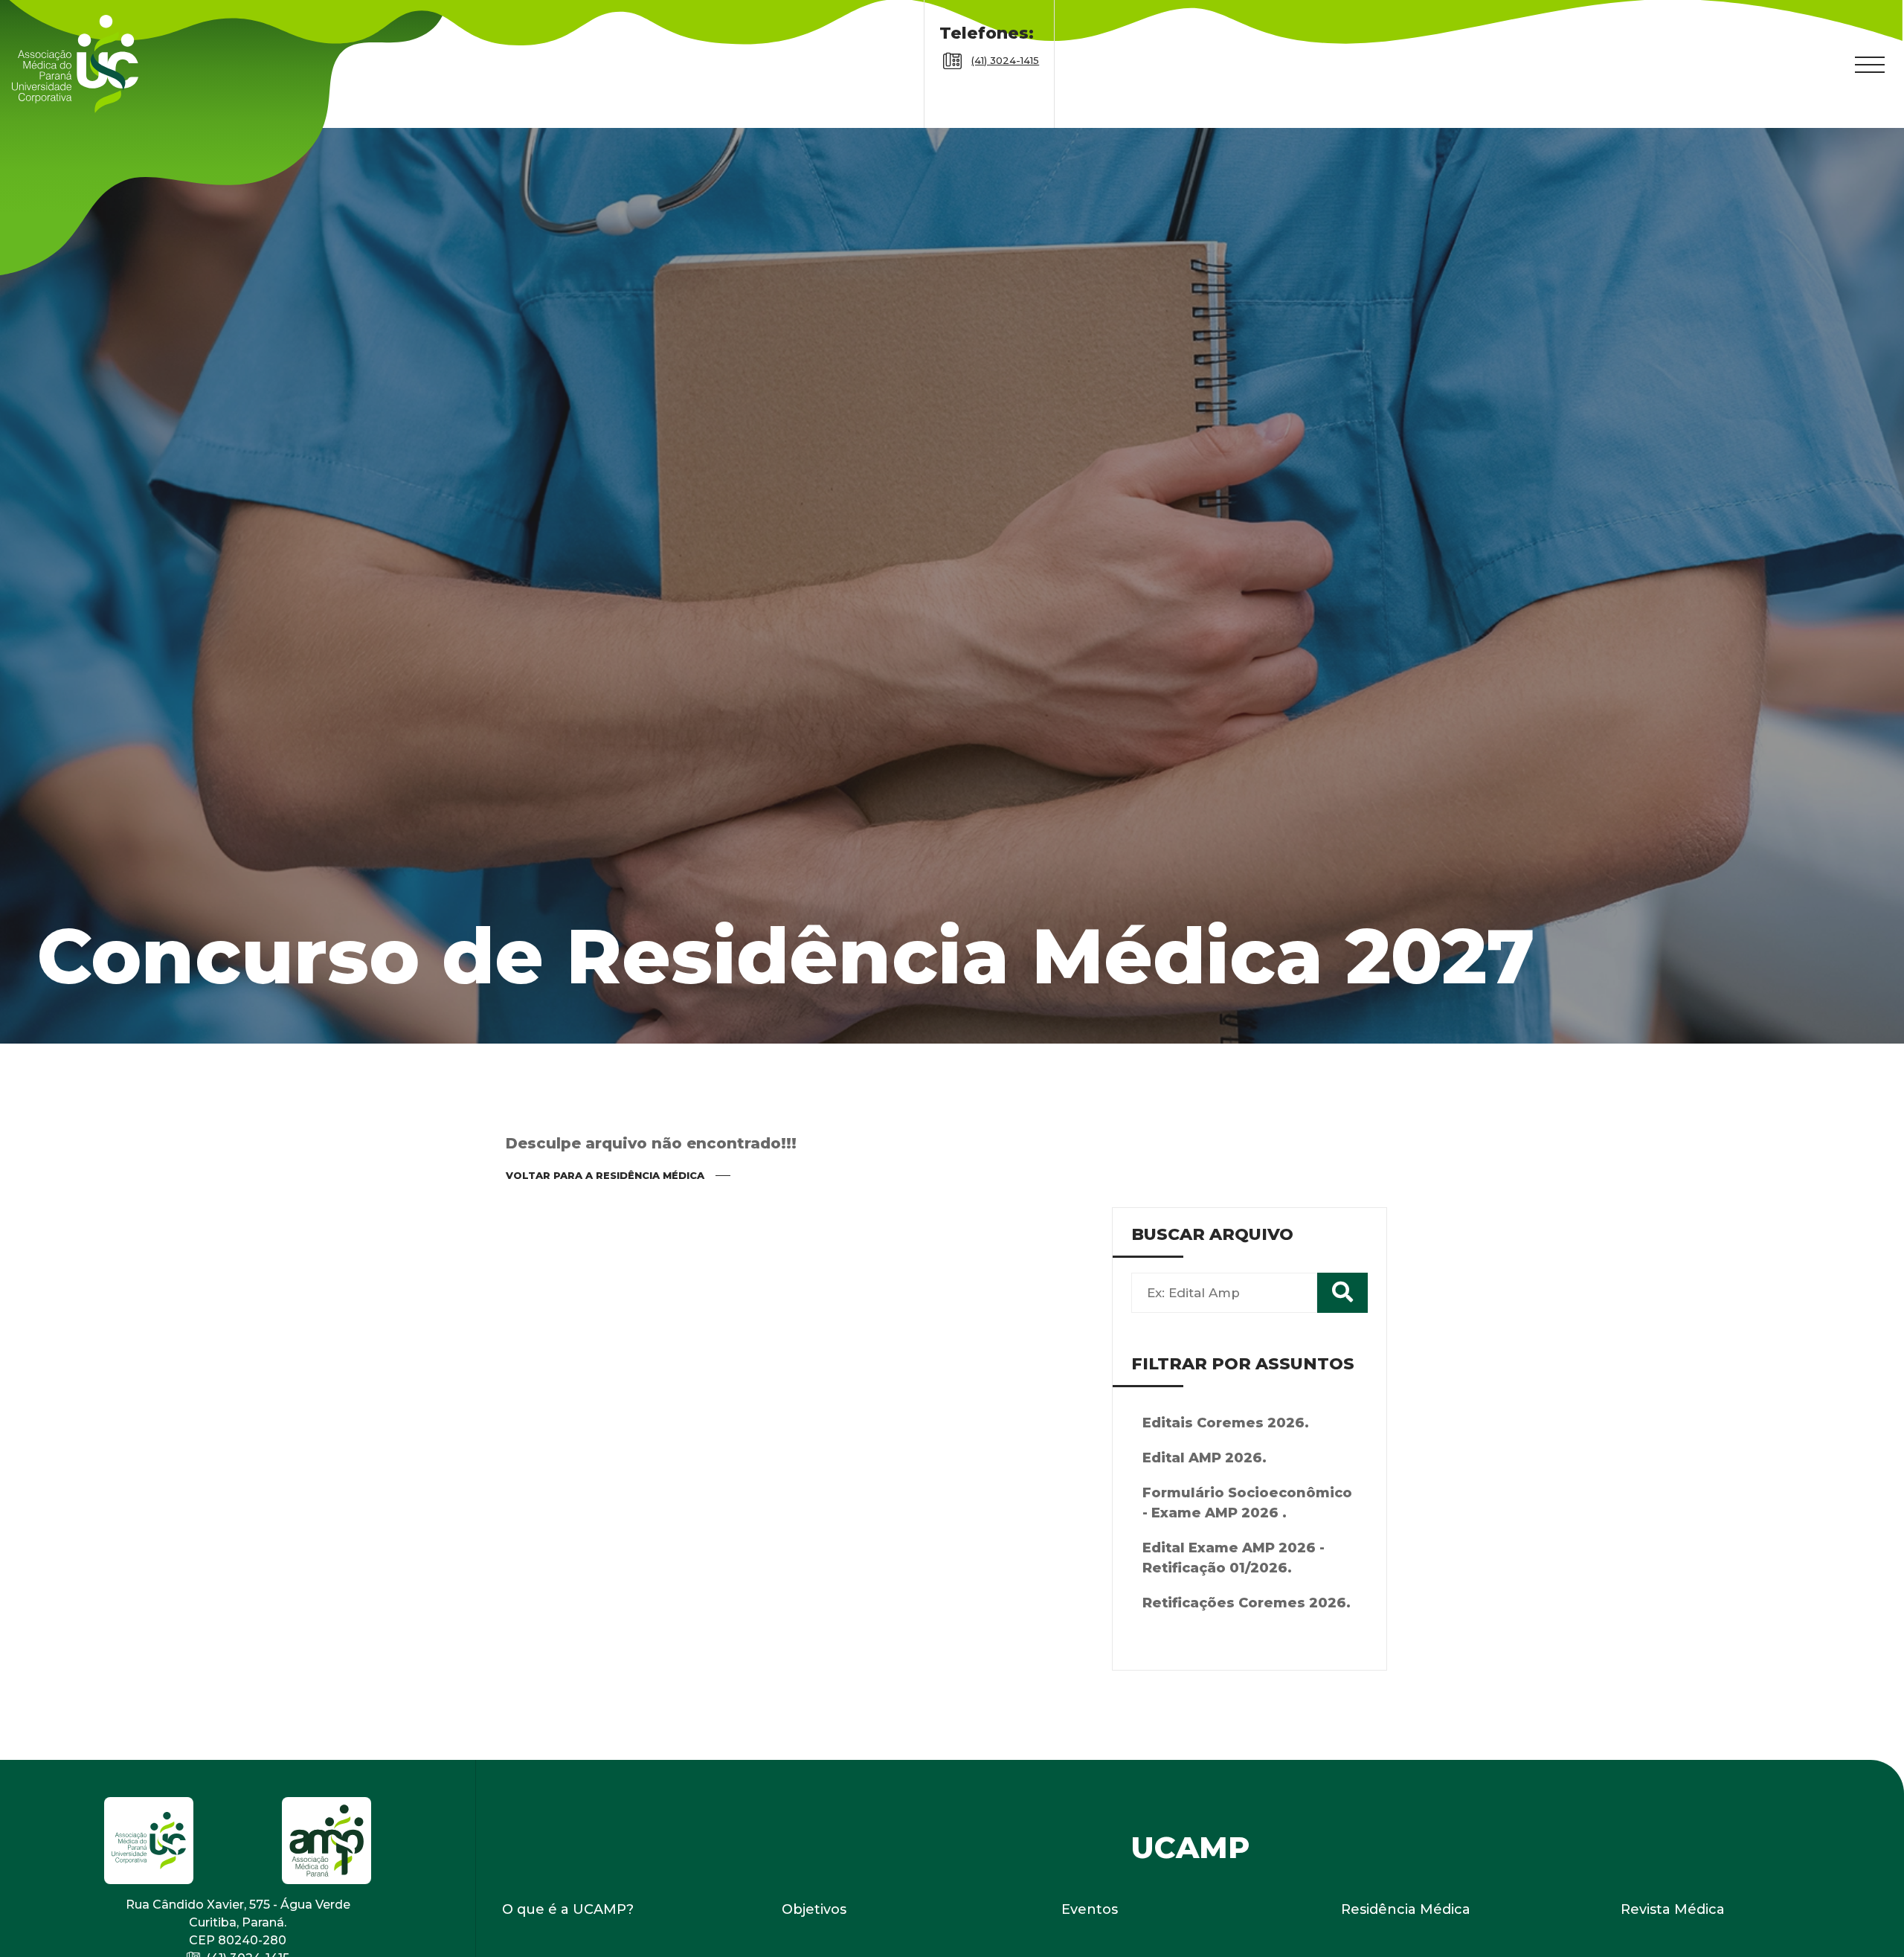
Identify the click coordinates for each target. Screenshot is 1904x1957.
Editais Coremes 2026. (1226, 1468)
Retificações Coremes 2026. (1247, 1648)
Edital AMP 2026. (1205, 1503)
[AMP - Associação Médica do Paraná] (86, 86)
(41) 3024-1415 (1005, 83)
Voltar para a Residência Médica (605, 1220)
